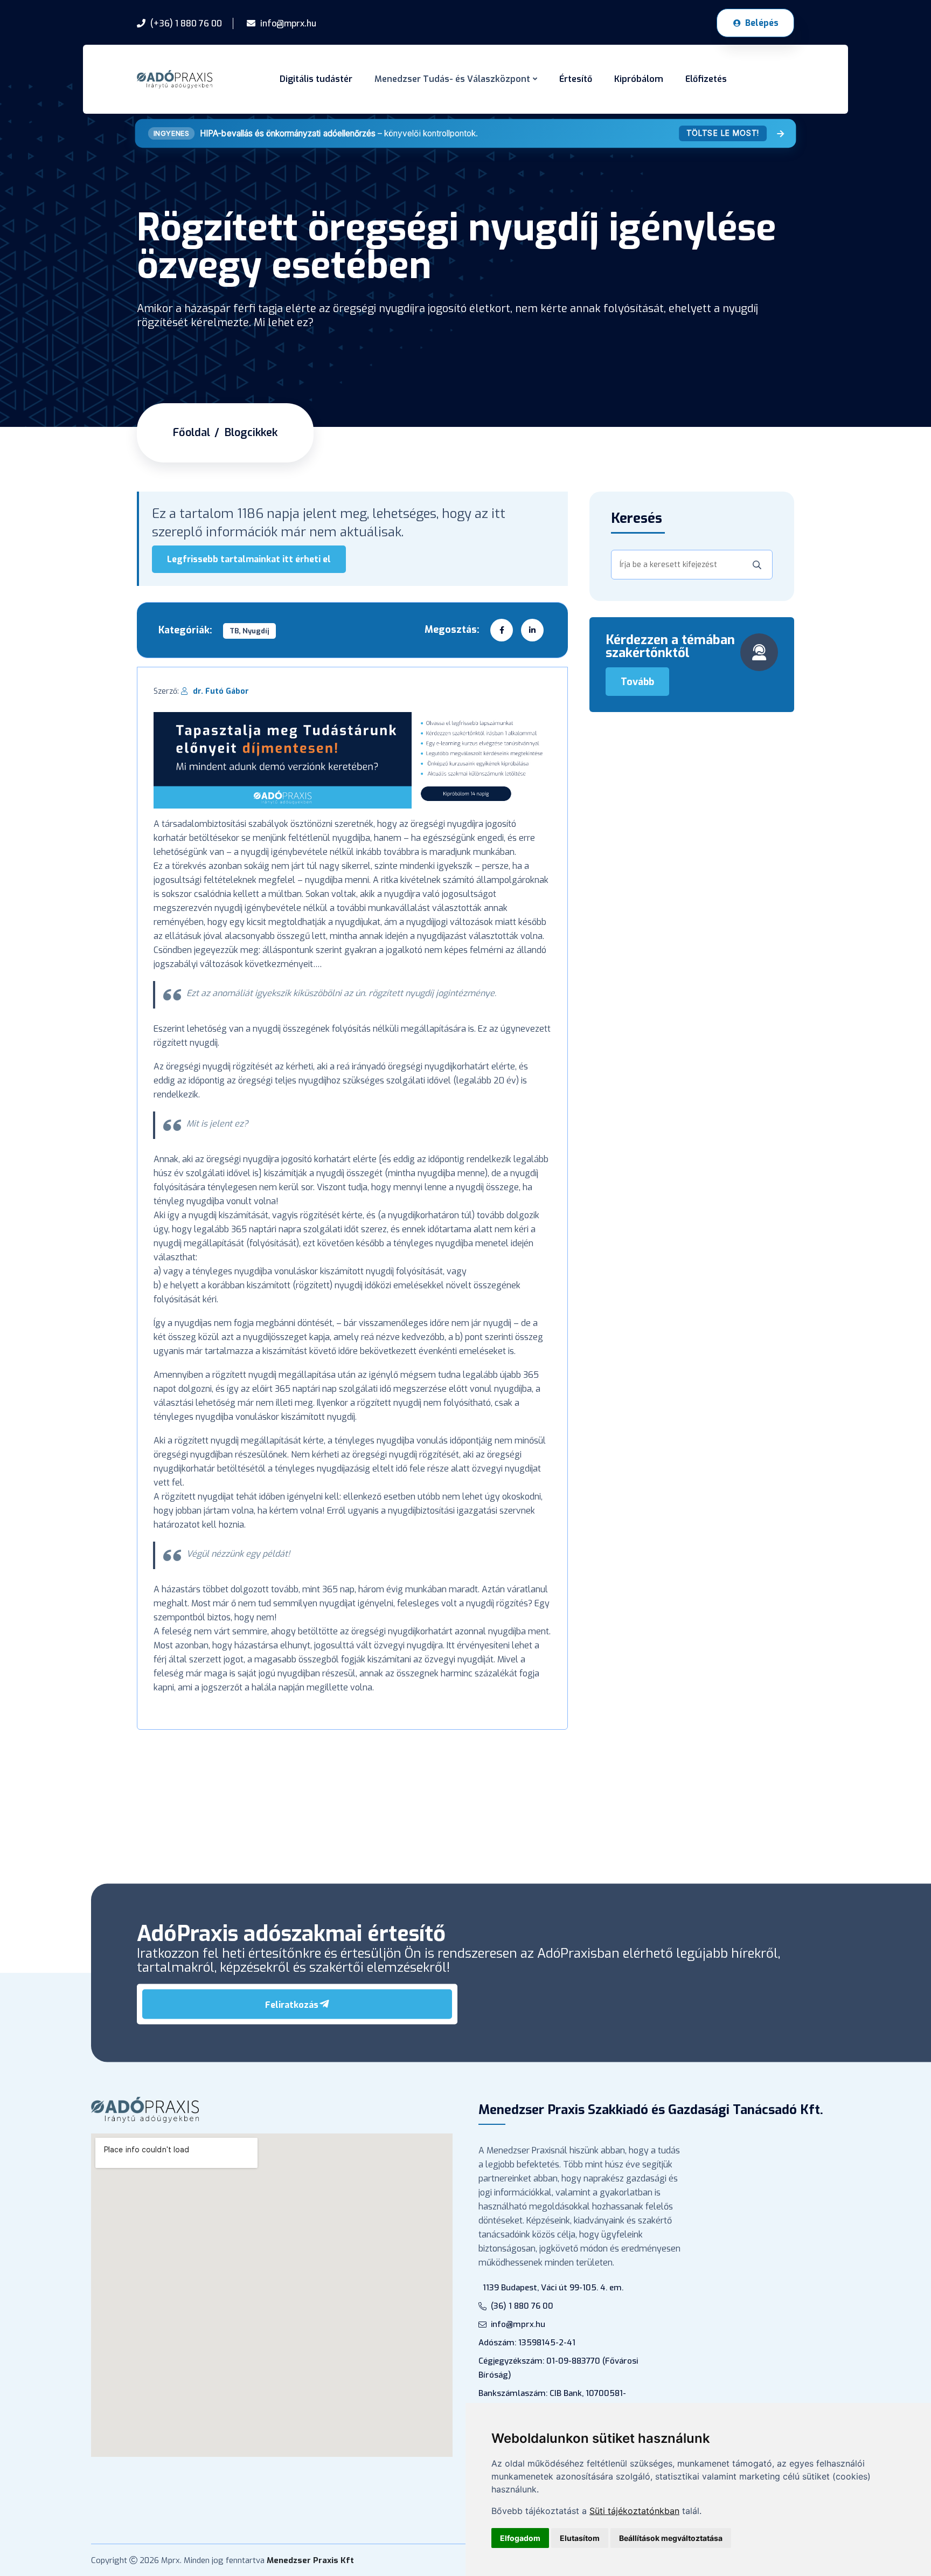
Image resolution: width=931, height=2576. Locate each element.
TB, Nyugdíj (249, 631)
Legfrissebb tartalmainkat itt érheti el (249, 559)
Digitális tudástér (316, 79)
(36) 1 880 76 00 (522, 2306)
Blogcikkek (251, 433)
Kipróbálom (639, 79)
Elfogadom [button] (520, 2538)
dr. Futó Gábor (221, 691)
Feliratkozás (292, 2005)
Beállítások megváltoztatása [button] (671, 2538)
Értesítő (576, 79)
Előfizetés (706, 79)
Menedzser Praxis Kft (310, 2560)
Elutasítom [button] (580, 2538)
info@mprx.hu (518, 2324)
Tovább (637, 682)
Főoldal (192, 433)
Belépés (762, 23)
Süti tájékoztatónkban (634, 2511)
